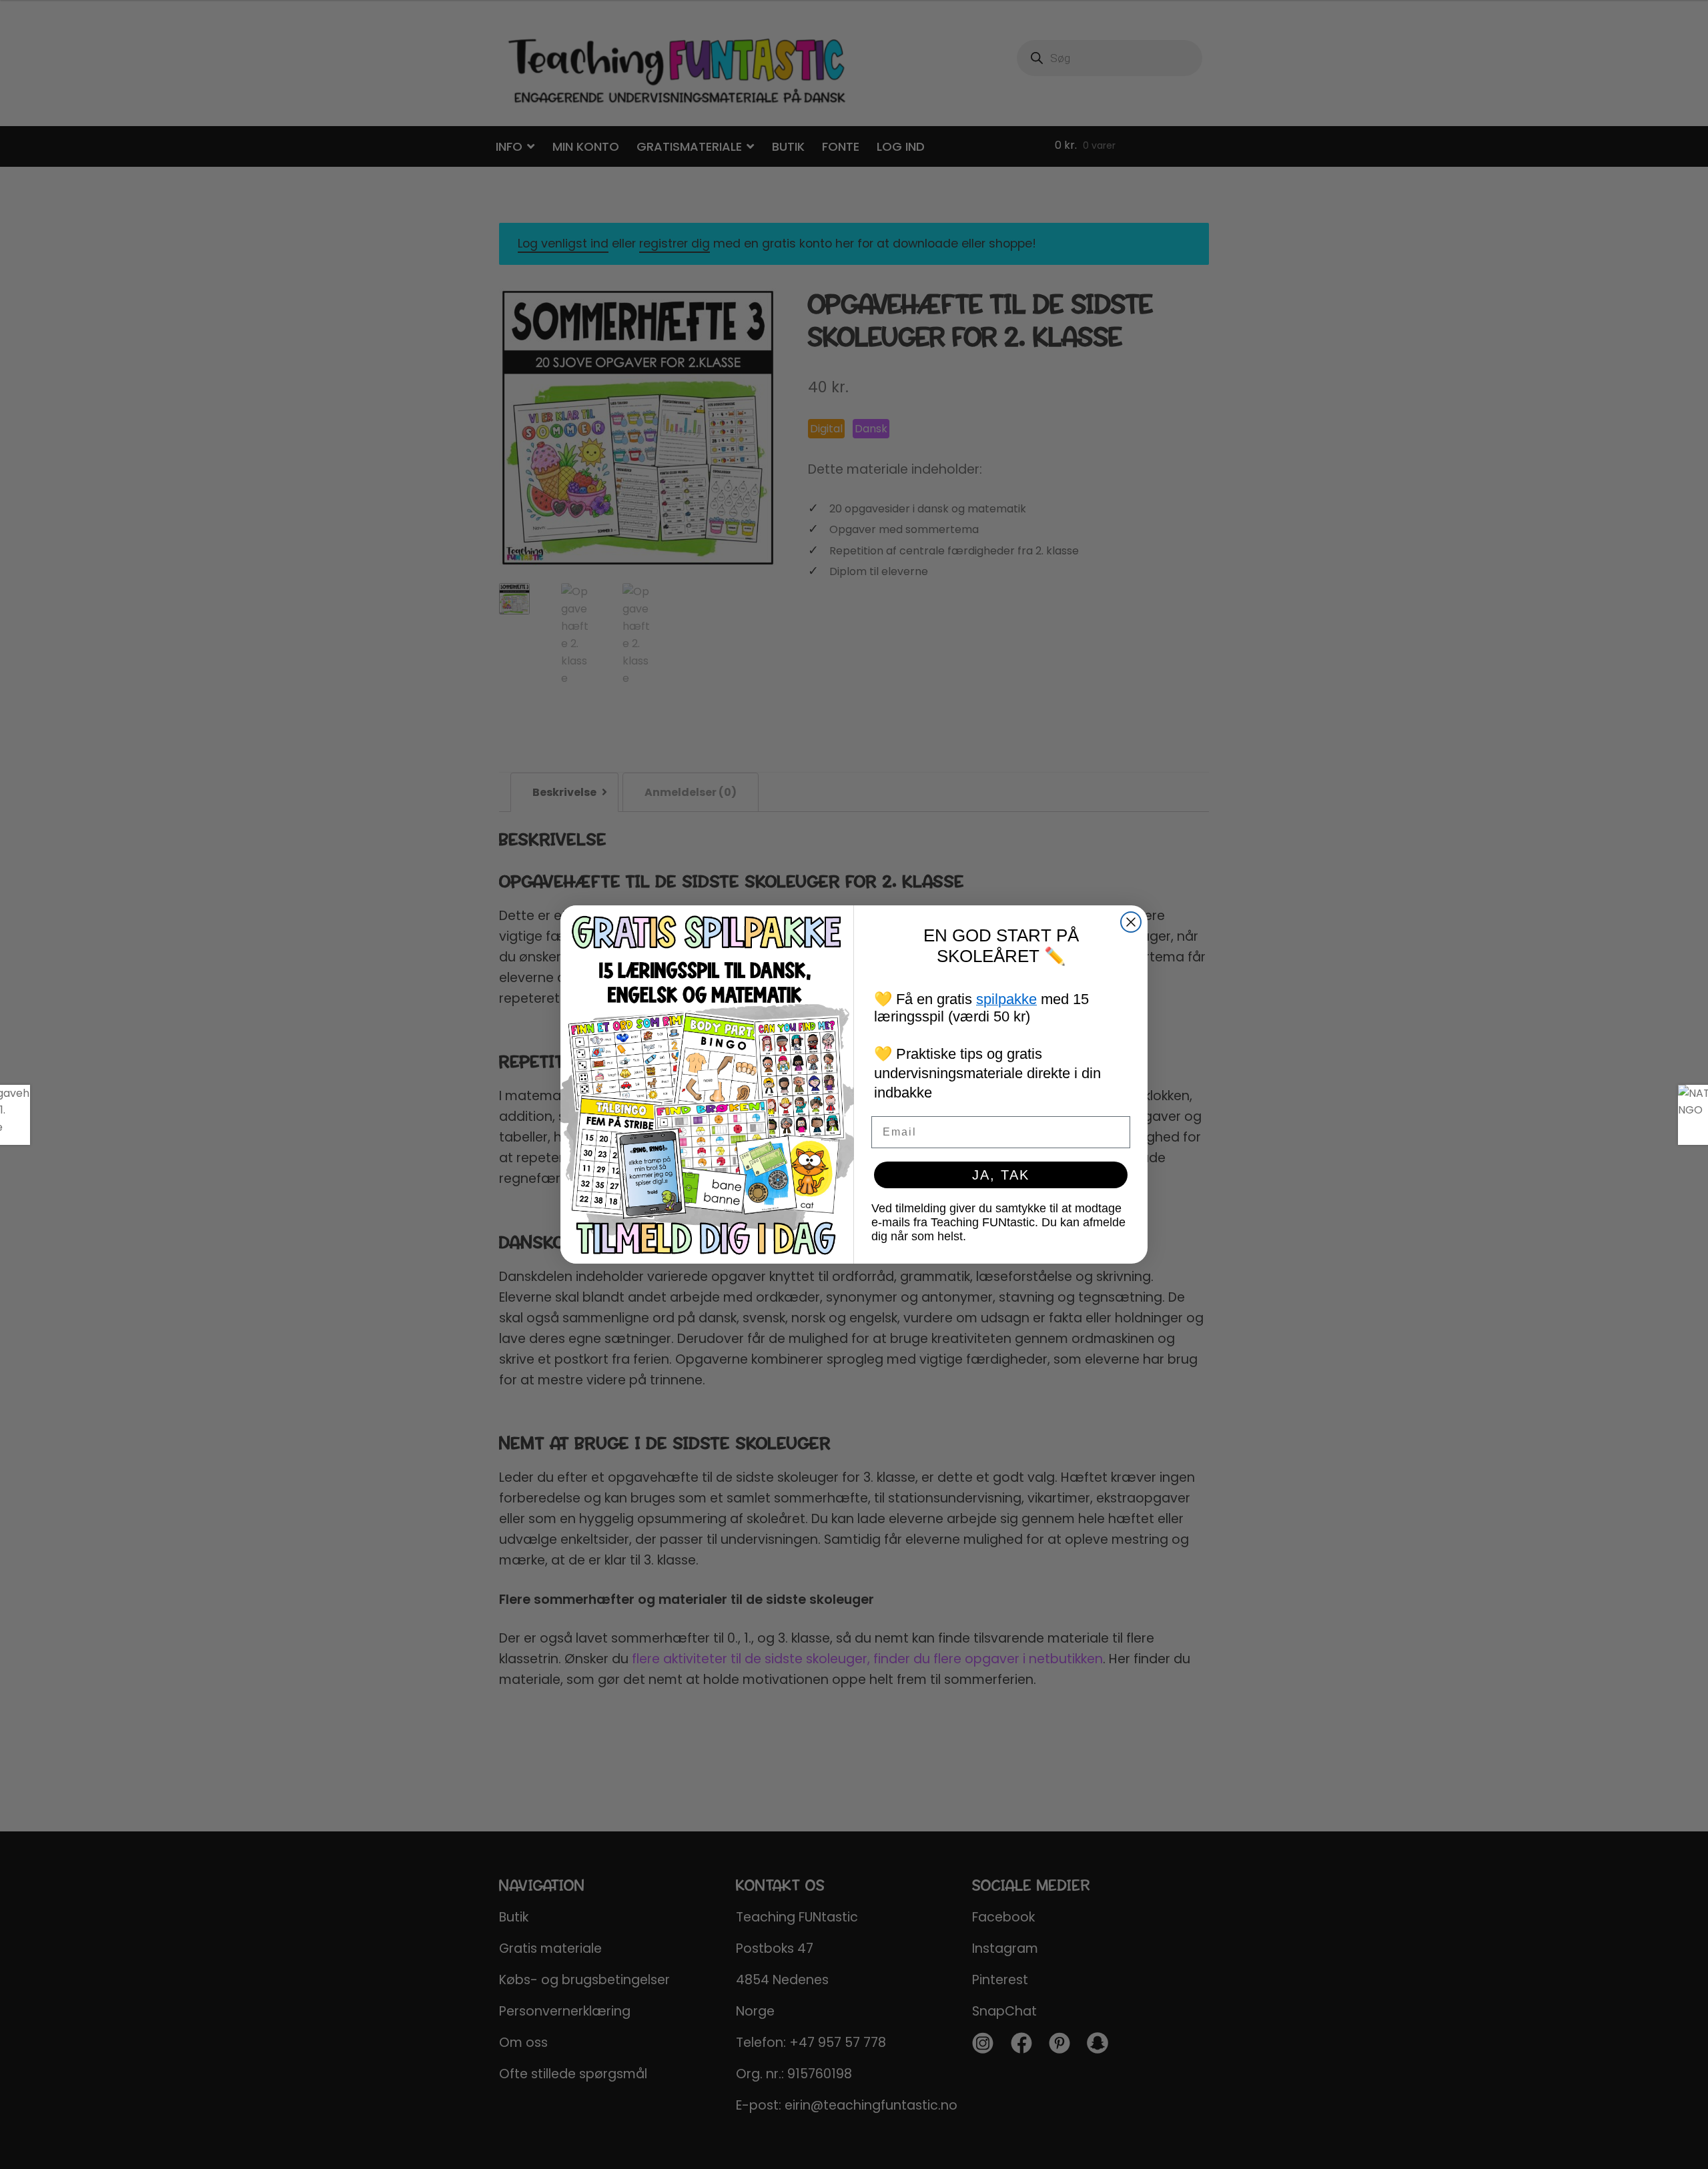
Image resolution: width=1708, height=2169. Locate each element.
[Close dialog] (1131, 922)
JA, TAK (1001, 1175)
